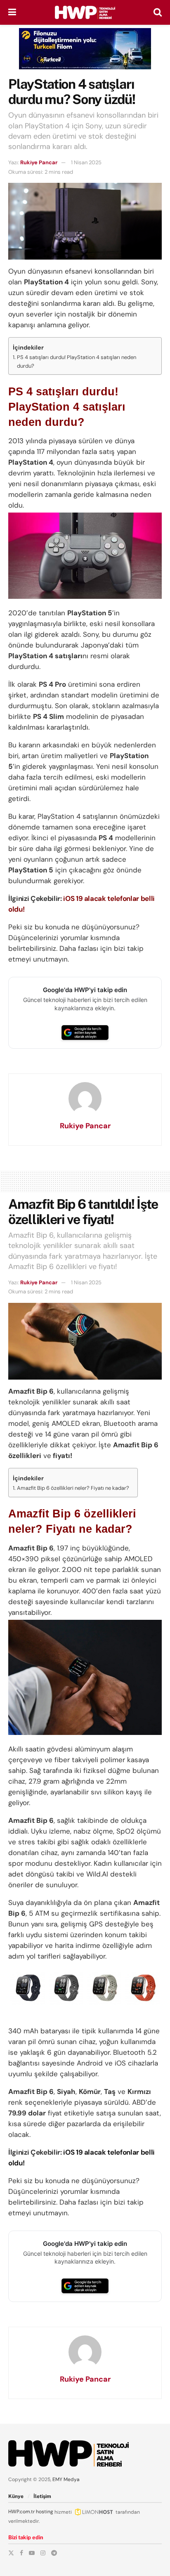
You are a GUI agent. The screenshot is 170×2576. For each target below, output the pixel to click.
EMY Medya (66, 2479)
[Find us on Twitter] (11, 2553)
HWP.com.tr (21, 2512)
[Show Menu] (12, 12)
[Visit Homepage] (85, 12)
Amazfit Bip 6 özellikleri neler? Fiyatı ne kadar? (73, 1488)
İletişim (42, 2496)
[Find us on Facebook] (21, 2553)
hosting (45, 2512)
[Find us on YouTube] (32, 2553)
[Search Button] (158, 12)
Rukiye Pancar (39, 162)
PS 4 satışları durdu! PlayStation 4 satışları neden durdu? (77, 362)
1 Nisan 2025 (86, 162)
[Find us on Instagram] (43, 2553)
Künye (16, 2496)
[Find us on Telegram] (54, 2553)
